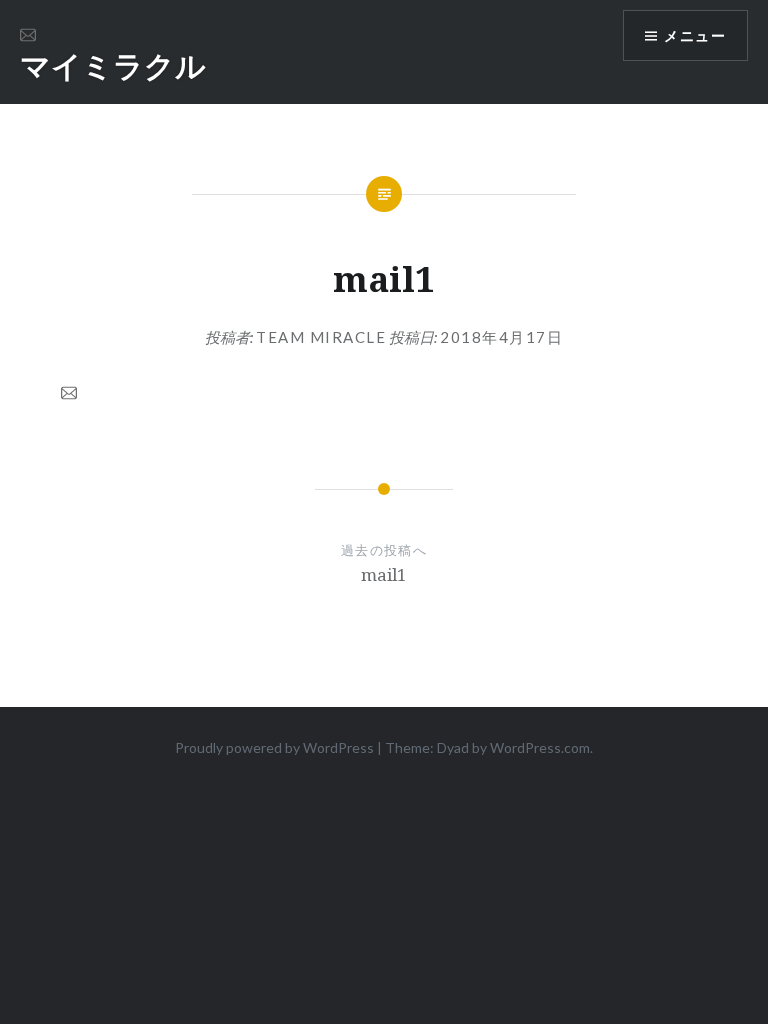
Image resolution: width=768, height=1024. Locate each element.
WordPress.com (540, 747)
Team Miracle (321, 337)
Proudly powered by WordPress (274, 747)
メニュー (695, 35)
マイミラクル (113, 65)
